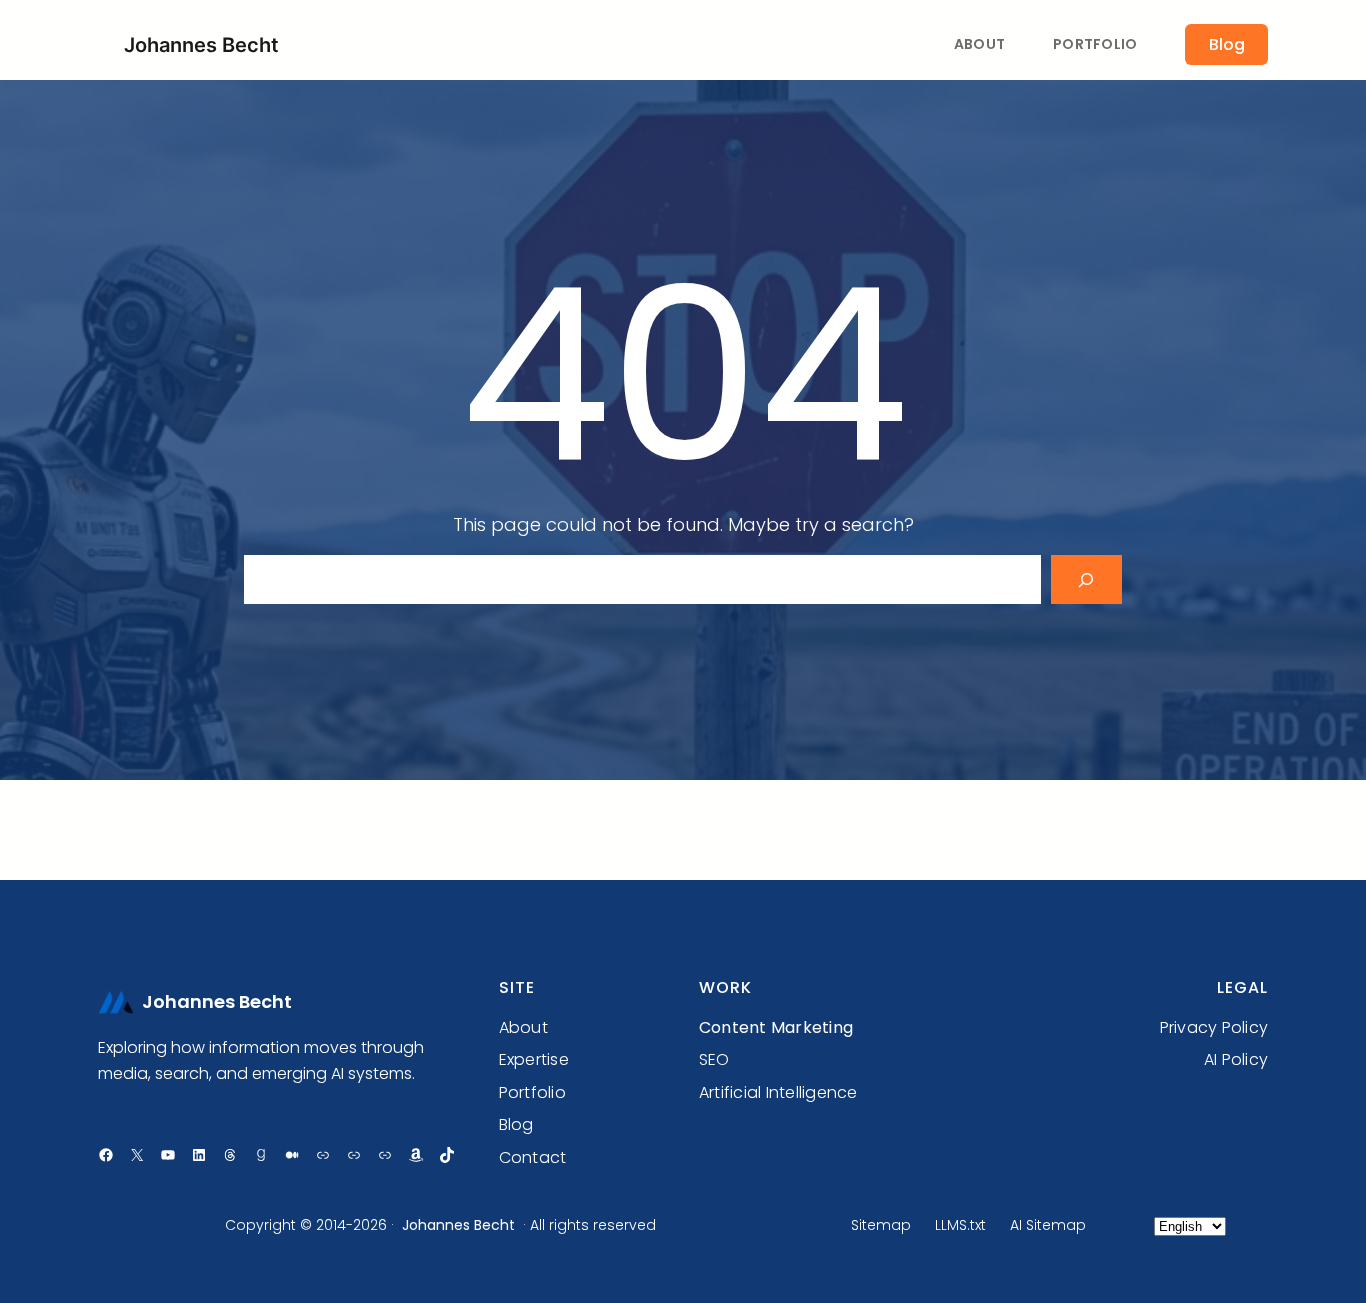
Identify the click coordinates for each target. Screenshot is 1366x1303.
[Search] (1086, 579)
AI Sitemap (1048, 1225)
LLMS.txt (960, 1225)
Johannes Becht (201, 45)
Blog (1227, 44)
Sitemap (881, 1225)
